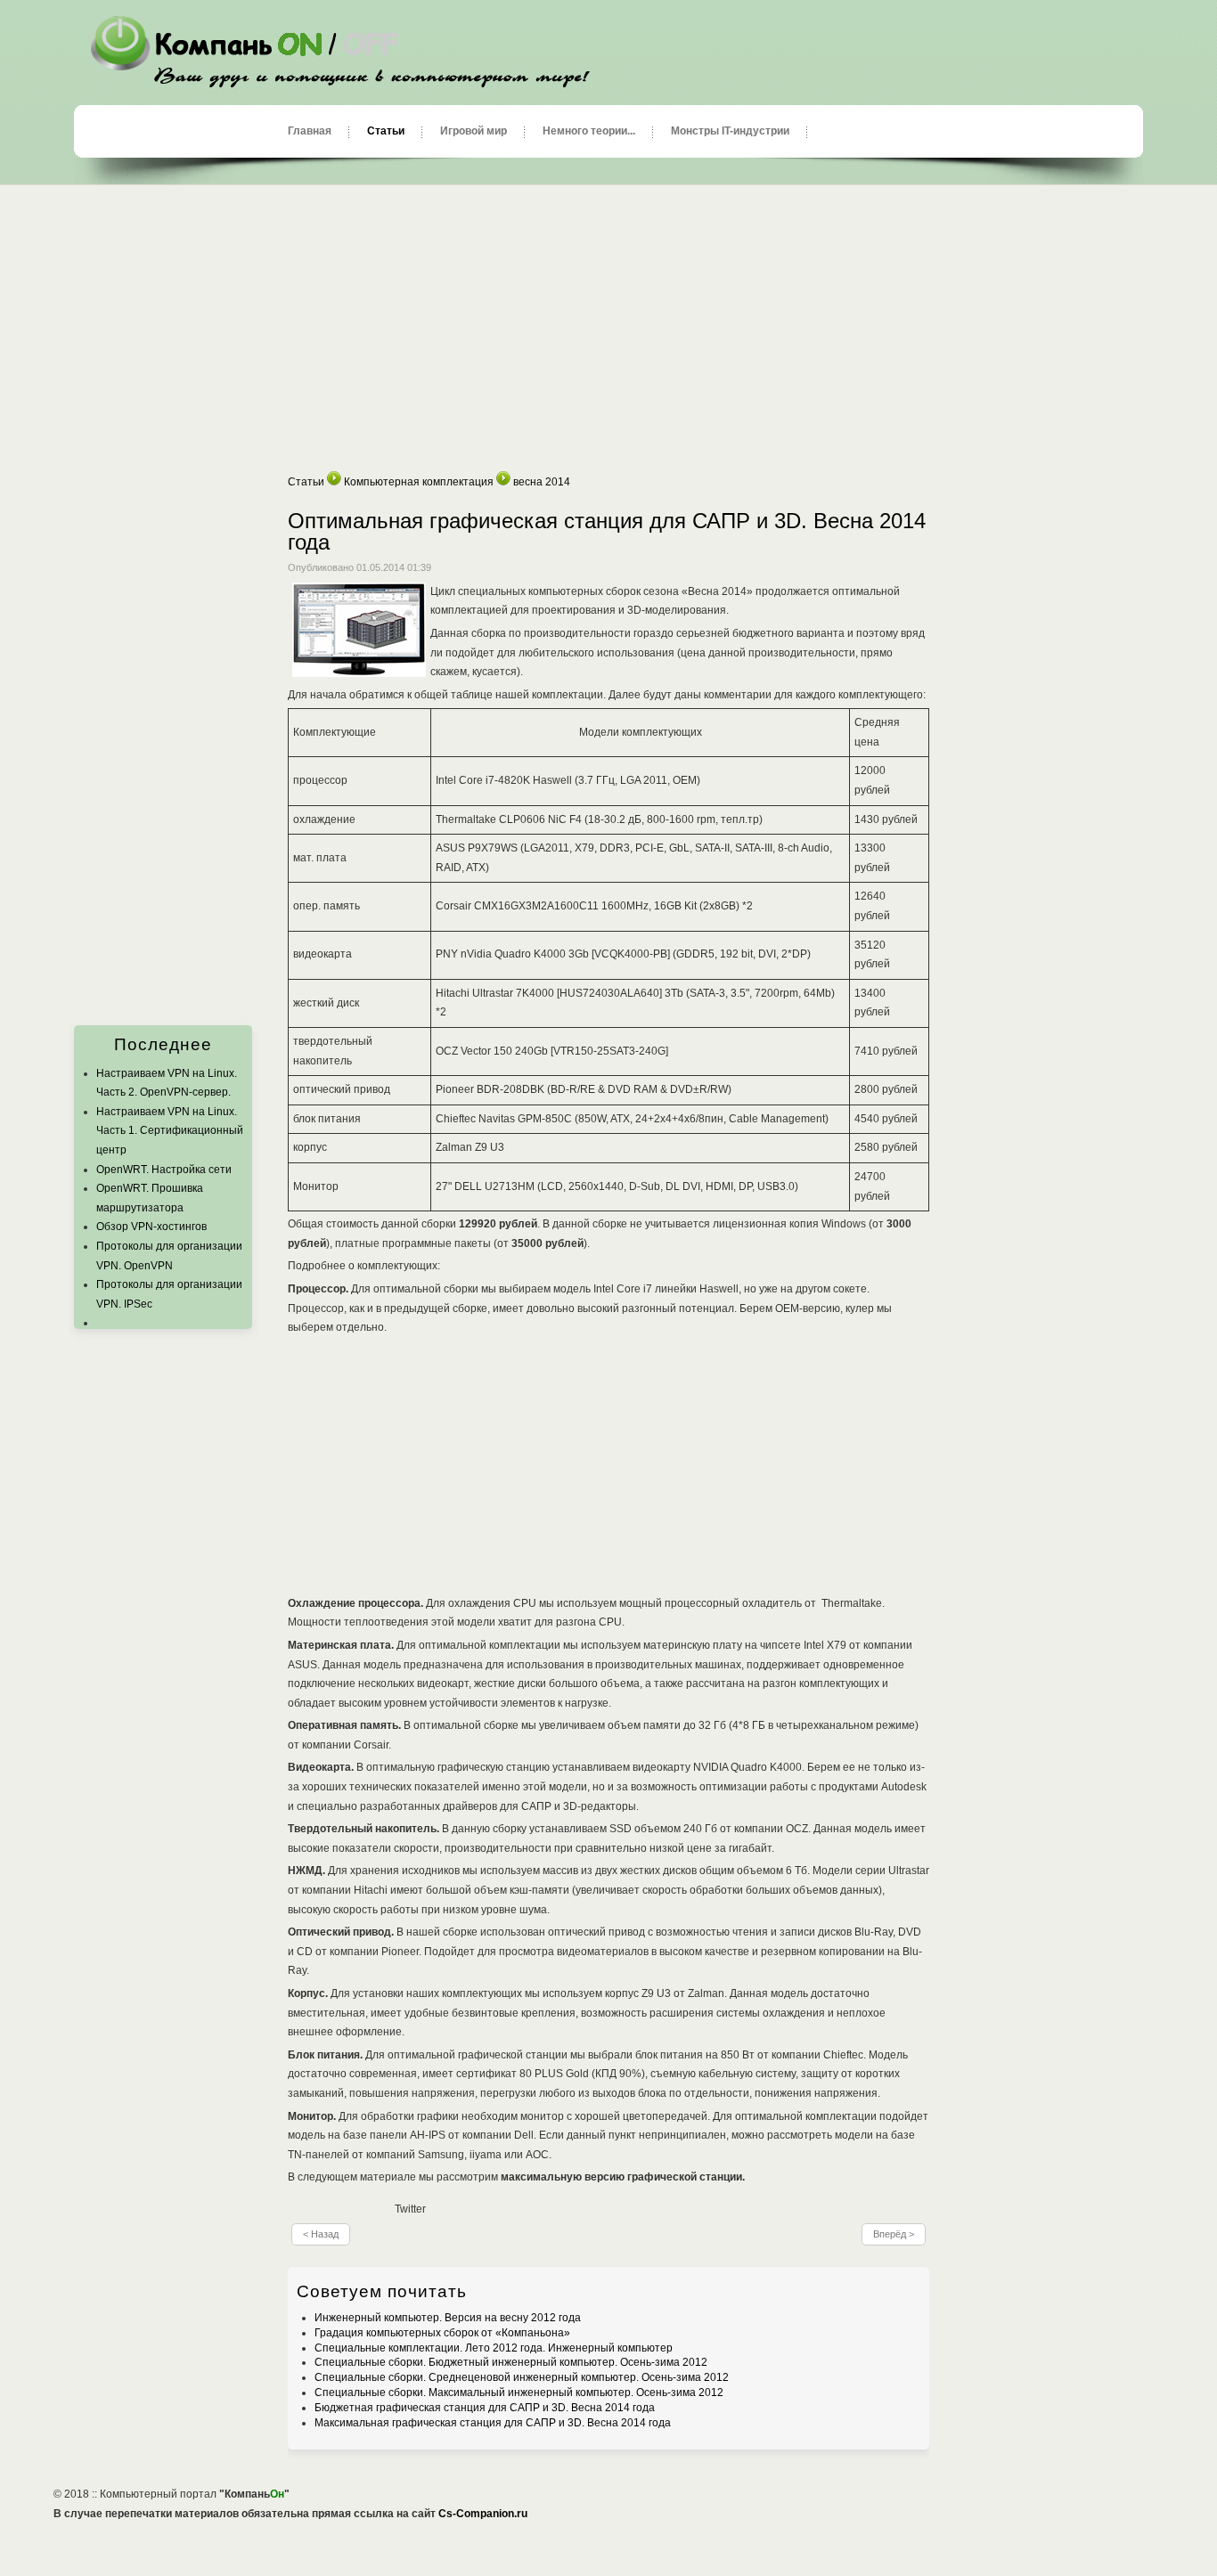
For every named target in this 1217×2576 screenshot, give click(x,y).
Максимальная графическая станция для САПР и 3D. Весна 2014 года (493, 2423)
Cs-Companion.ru (483, 2514)
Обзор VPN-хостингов (151, 1227)
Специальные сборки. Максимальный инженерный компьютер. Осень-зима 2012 (519, 2393)
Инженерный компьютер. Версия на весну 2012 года (448, 2318)
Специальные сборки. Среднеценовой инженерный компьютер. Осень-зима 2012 (522, 2377)
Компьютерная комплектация (419, 482)
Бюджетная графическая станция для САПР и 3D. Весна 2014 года (485, 2408)
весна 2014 (542, 482)
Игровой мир (474, 131)
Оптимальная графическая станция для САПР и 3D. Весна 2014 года (607, 531)
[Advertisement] (608, 329)
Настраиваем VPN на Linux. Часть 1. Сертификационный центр (170, 1131)
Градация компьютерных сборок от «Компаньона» (442, 2333)
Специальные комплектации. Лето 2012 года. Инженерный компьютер (494, 2348)
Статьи (386, 131)
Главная (310, 131)
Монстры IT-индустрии (730, 131)
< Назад (321, 2234)
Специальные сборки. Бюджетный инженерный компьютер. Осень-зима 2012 (511, 2362)
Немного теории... (589, 131)
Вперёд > (894, 2234)
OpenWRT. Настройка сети (164, 1170)
